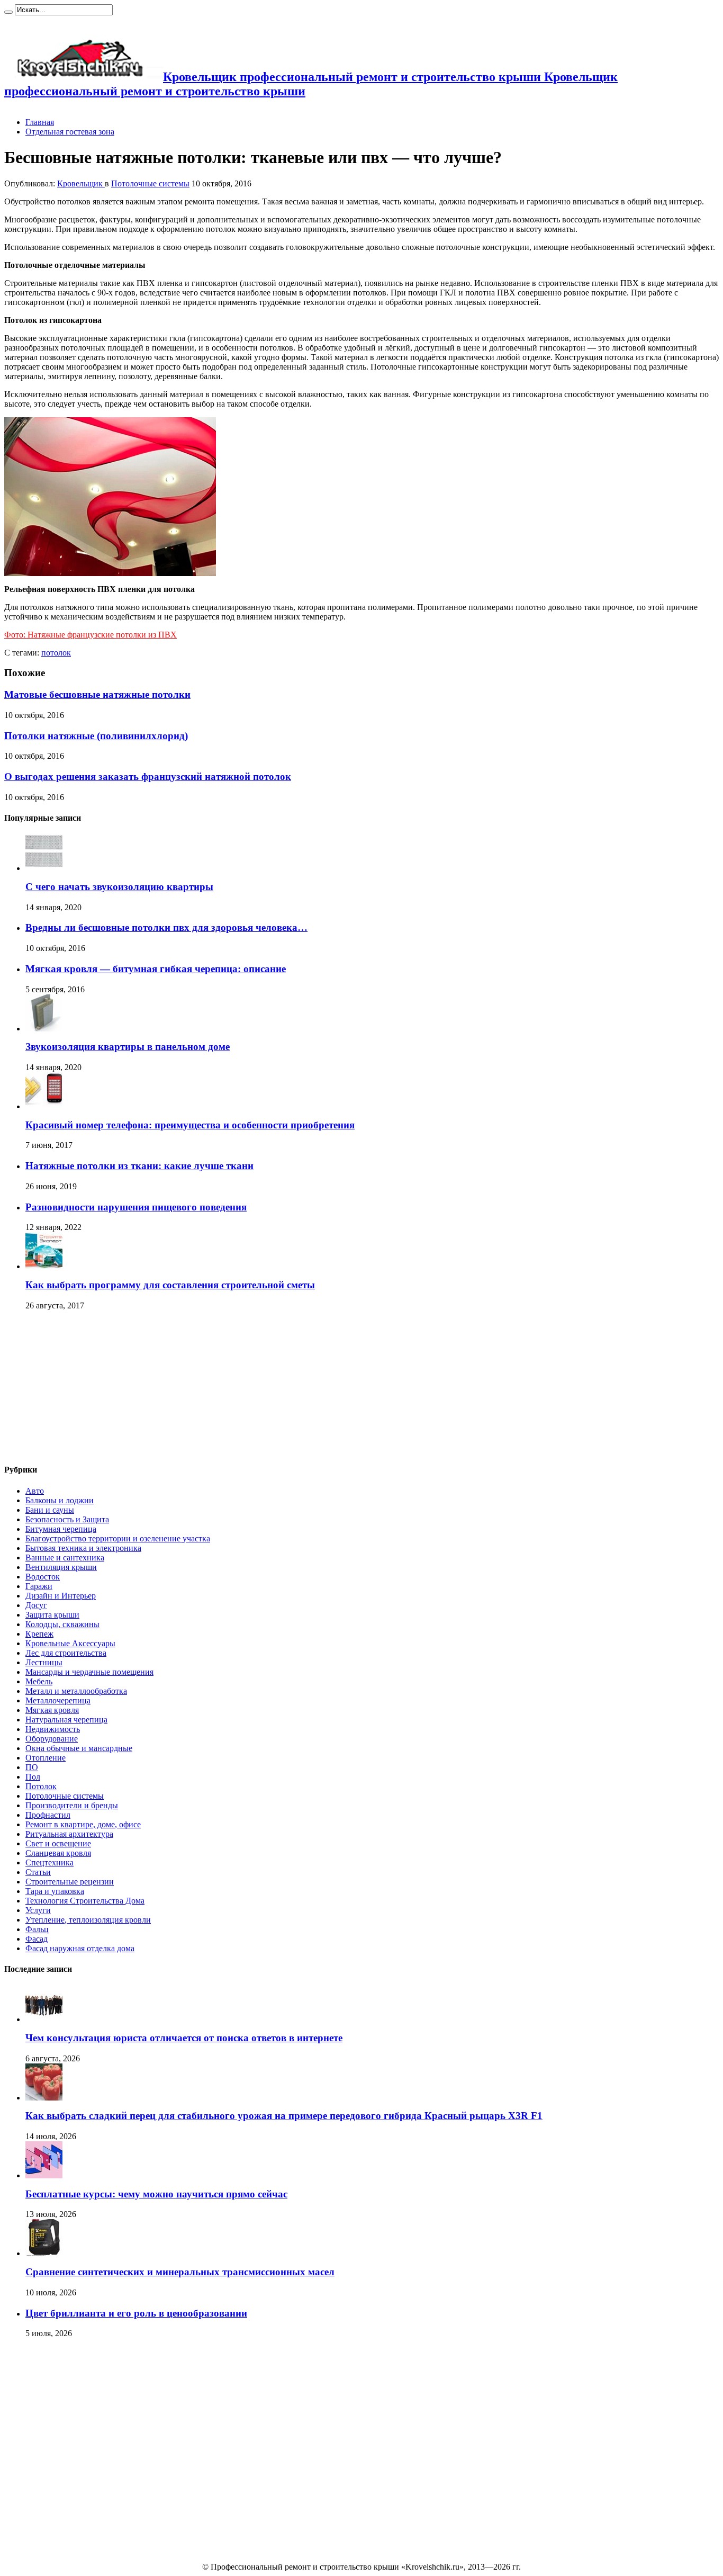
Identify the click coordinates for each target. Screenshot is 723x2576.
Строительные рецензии (70, 1882)
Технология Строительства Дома (85, 1901)
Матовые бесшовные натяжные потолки (97, 694)
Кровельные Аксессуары (70, 1643)
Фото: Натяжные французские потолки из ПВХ (91, 635)
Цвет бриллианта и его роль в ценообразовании (136, 2313)
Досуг (36, 1605)
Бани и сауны (50, 1510)
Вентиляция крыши (61, 1567)
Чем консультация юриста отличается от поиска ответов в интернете (184, 2038)
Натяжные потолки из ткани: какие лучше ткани (139, 1166)
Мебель (39, 1681)
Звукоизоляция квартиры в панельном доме (128, 1047)
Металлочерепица (58, 1700)
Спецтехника (49, 1863)
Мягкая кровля (52, 1710)
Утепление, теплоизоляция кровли (88, 1920)
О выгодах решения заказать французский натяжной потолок (148, 777)
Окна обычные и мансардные (79, 1748)
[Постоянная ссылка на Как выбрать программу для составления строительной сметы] (44, 1266)
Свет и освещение (58, 1843)
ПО (32, 1767)
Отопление (46, 1758)
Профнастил (48, 1815)
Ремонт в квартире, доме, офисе (83, 1824)
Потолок (41, 1786)
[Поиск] (8, 12)
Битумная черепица (61, 1529)
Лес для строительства (66, 1653)
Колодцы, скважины (62, 1624)
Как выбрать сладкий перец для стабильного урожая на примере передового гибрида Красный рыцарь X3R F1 (284, 2116)
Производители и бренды (72, 1805)
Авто (35, 1491)
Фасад (37, 1939)
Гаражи (39, 1586)
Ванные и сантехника (65, 1558)
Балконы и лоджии (60, 1500)
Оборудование (52, 1739)
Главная (40, 122)
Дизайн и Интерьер (61, 1596)
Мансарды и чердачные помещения (89, 1672)
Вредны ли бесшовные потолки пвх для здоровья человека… (166, 927)
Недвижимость (53, 1729)
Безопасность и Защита (67, 1519)
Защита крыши (52, 1615)
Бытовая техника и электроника (83, 1548)
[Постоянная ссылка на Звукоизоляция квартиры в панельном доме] (44, 1029)
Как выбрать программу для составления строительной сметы (170, 1285)
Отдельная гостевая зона (70, 132)
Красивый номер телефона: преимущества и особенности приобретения (190, 1125)
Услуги (38, 1910)
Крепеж (39, 1634)
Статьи (38, 1872)
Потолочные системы (150, 183)
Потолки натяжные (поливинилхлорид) (96, 736)
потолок (56, 653)
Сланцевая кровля (58, 1853)
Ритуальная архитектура (69, 1834)
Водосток (43, 1577)
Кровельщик (81, 183)
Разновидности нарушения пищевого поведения (136, 1207)
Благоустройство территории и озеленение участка (118, 1538)
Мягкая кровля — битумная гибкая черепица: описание (156, 969)
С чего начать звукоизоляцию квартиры (119, 887)
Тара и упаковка (55, 1891)
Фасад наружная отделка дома (80, 1948)
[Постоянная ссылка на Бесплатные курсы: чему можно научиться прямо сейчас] (44, 2175)
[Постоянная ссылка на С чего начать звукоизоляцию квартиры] (44, 868)
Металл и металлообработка (76, 1691)
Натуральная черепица (66, 1720)
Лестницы (44, 1662)
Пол (33, 1777)
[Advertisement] (84, 1388)
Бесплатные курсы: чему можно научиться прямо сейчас (156, 2194)
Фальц (37, 1929)
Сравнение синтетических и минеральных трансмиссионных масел (180, 2272)
